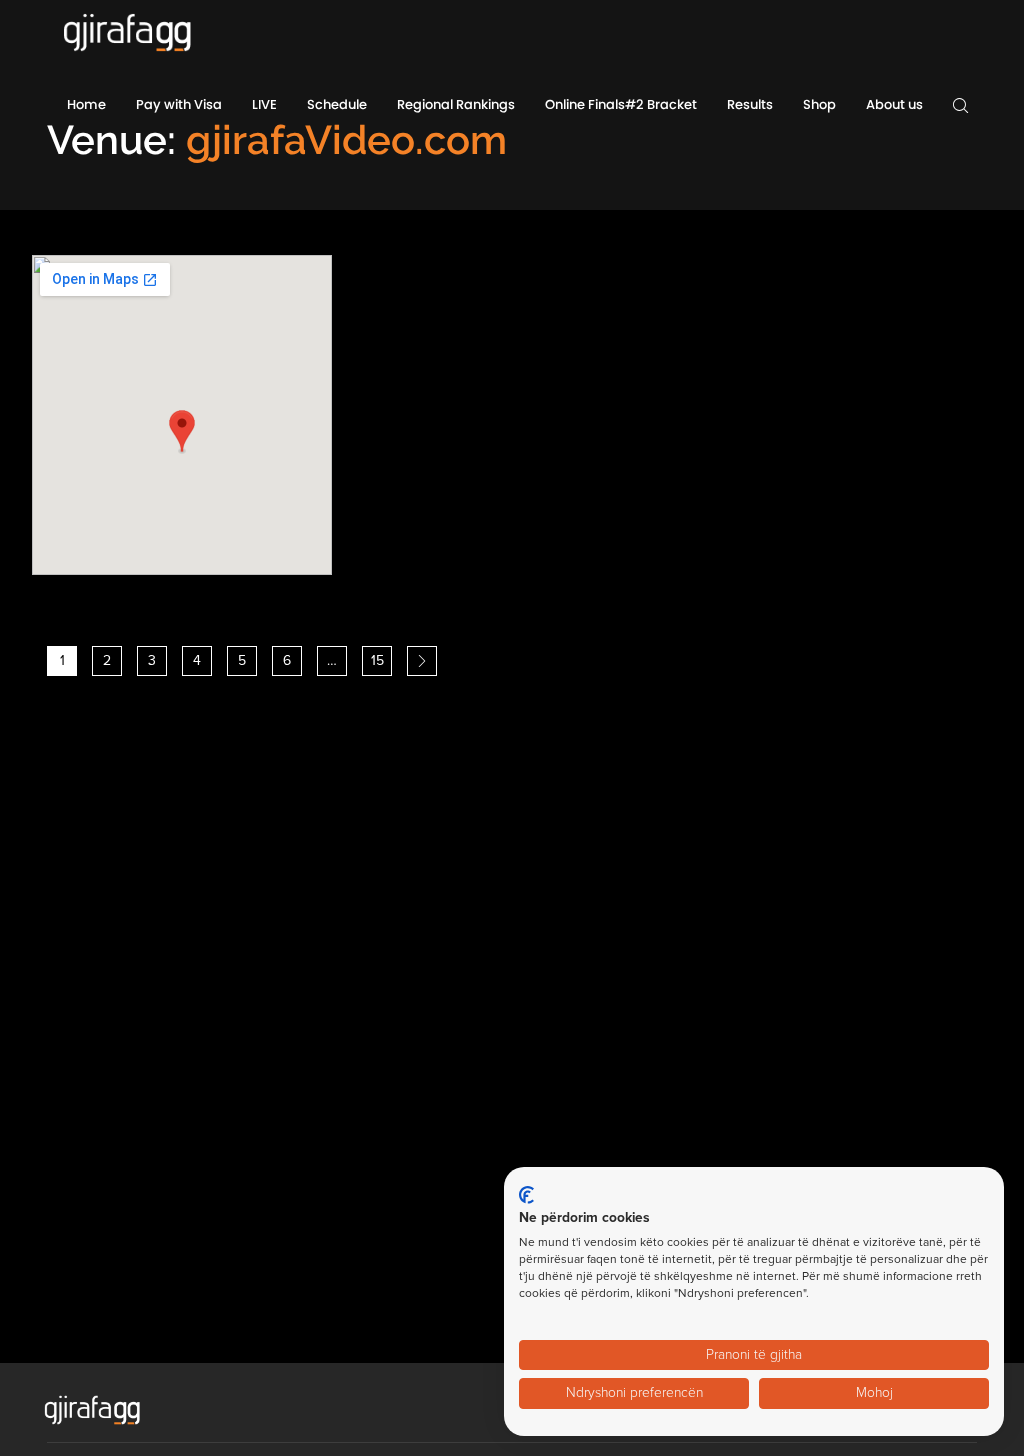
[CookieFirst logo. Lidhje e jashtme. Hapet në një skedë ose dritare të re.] (526, 1195)
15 (377, 660)
